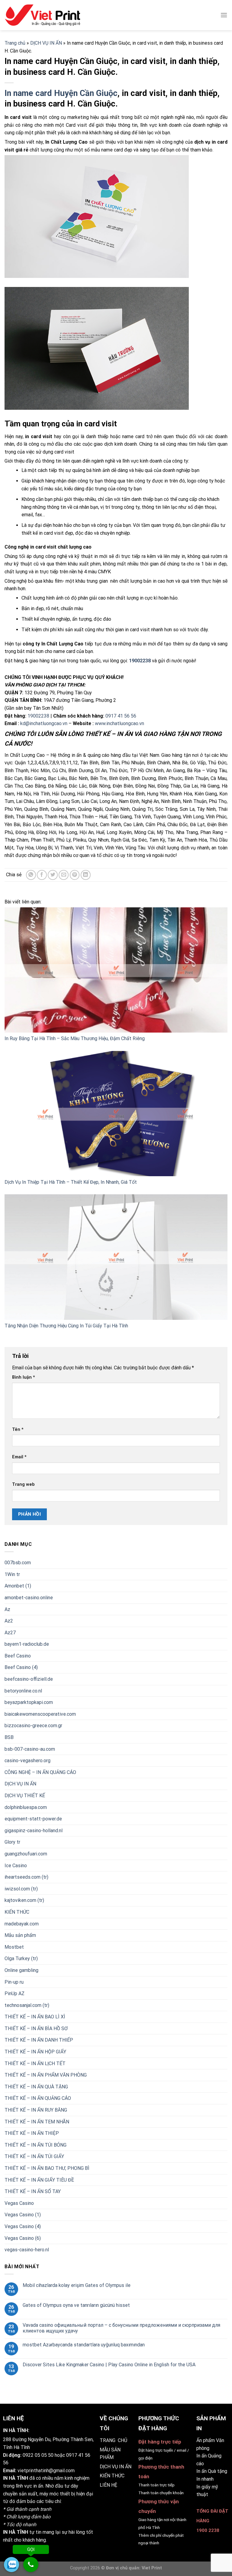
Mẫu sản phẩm (20, 1935)
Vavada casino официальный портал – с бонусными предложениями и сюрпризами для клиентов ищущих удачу (121, 2328)
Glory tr (12, 1842)
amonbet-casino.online (29, 1598)
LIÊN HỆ (108, 2485)
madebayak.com (22, 1923)
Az (7, 1609)
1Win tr (12, 1574)
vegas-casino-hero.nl (27, 2250)
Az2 (9, 1621)
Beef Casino (18, 1656)
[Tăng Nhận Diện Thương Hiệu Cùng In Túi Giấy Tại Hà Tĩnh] (116, 1257)
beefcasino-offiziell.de (29, 1679)
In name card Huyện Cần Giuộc (61, 93)
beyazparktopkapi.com (29, 1702)
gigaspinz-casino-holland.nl (34, 1831)
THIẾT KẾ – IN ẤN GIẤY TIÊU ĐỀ (39, 2180)
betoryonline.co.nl (23, 1691)
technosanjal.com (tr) (27, 2005)
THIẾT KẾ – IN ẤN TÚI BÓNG (35, 2145)
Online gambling (21, 1970)
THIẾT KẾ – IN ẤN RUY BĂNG (36, 2110)
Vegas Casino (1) (23, 2215)
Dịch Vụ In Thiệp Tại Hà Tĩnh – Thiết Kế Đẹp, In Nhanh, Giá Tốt (71, 1182)
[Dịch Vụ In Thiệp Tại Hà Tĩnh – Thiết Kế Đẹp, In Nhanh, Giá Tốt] (116, 1114)
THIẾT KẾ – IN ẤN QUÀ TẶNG (36, 2087)
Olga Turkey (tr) (21, 1958)
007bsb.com (18, 1563)
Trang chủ (15, 43)
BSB (9, 1737)
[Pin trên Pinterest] (75, 875)
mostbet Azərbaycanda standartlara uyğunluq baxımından (84, 2345)
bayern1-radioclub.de (27, 1644)
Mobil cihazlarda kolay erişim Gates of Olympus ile (77, 2285)
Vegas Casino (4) (23, 2226)
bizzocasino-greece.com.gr (33, 1726)
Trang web (23, 1484)
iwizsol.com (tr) (21, 1889)
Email (19, 1457)
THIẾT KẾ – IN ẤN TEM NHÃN (37, 2121)
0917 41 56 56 (121, 716)
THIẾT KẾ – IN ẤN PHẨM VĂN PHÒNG (46, 2075)
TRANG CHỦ (113, 2440)
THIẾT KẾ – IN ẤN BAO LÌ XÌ (35, 2017)
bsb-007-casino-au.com (30, 1749)
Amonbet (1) (18, 1586)
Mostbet (14, 1947)
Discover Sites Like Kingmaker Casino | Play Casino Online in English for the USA (109, 2365)
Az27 (10, 1633)
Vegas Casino (19, 2203)
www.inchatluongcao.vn (119, 723)
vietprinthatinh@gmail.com (46, 2471)
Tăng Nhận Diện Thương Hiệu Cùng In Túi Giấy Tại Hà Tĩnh (66, 1326)
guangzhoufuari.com (26, 1854)
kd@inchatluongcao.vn (44, 723)
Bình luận (24, 1377)
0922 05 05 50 (38, 2455)
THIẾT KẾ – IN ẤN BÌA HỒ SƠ (36, 2028)
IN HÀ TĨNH (16, 2478)
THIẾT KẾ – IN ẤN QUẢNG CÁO (38, 2098)
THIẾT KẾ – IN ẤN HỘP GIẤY (35, 2052)
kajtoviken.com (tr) (24, 1900)
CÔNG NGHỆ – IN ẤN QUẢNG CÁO (40, 1772)
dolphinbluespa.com (26, 1807)
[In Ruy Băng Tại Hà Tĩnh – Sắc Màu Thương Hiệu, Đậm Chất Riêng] (116, 970)
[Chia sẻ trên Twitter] (53, 875)
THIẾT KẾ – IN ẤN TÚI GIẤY (34, 2156)
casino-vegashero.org (27, 1761)
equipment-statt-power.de (33, 1819)
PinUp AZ (14, 1993)
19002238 (38, 716)
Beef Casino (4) (21, 1667)
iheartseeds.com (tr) (26, 1877)
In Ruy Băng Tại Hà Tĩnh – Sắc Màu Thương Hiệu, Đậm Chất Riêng (75, 1038)
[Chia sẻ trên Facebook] (42, 875)
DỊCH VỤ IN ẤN (46, 43)
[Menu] (224, 15)
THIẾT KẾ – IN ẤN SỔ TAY (33, 2191)
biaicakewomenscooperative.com (40, 1714)
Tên (18, 1430)
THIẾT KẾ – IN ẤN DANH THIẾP (39, 2040)
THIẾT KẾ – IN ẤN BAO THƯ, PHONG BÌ (47, 2168)
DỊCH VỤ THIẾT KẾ (25, 1796)
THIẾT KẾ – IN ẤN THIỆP (32, 2133)
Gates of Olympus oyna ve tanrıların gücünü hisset (76, 2305)
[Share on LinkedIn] (86, 875)
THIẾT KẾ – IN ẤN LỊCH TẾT (35, 2063)
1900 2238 (208, 2530)
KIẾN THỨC (17, 1912)
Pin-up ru (14, 1982)
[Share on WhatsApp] (31, 875)
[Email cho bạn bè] (64, 875)
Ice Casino (16, 1865)
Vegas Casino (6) (23, 2238)
